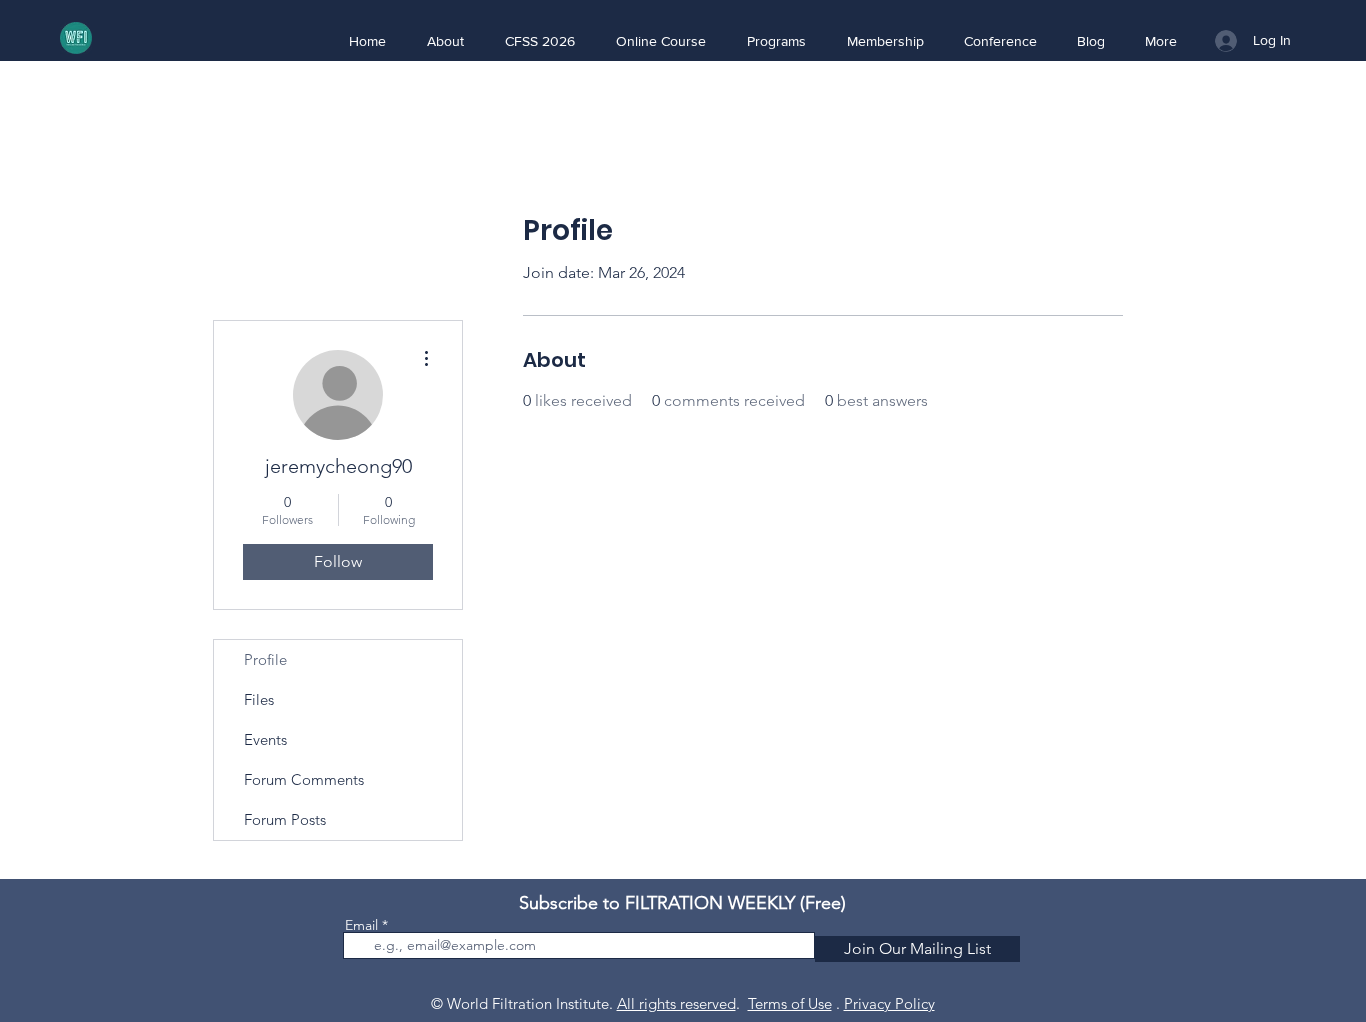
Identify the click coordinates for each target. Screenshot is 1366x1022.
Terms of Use (790, 1003)
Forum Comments (304, 779)
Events (265, 739)
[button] (445, 41)
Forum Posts (285, 819)
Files (259, 699)
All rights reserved (676, 1003)
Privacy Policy (889, 1003)
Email (361, 925)
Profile (265, 659)
